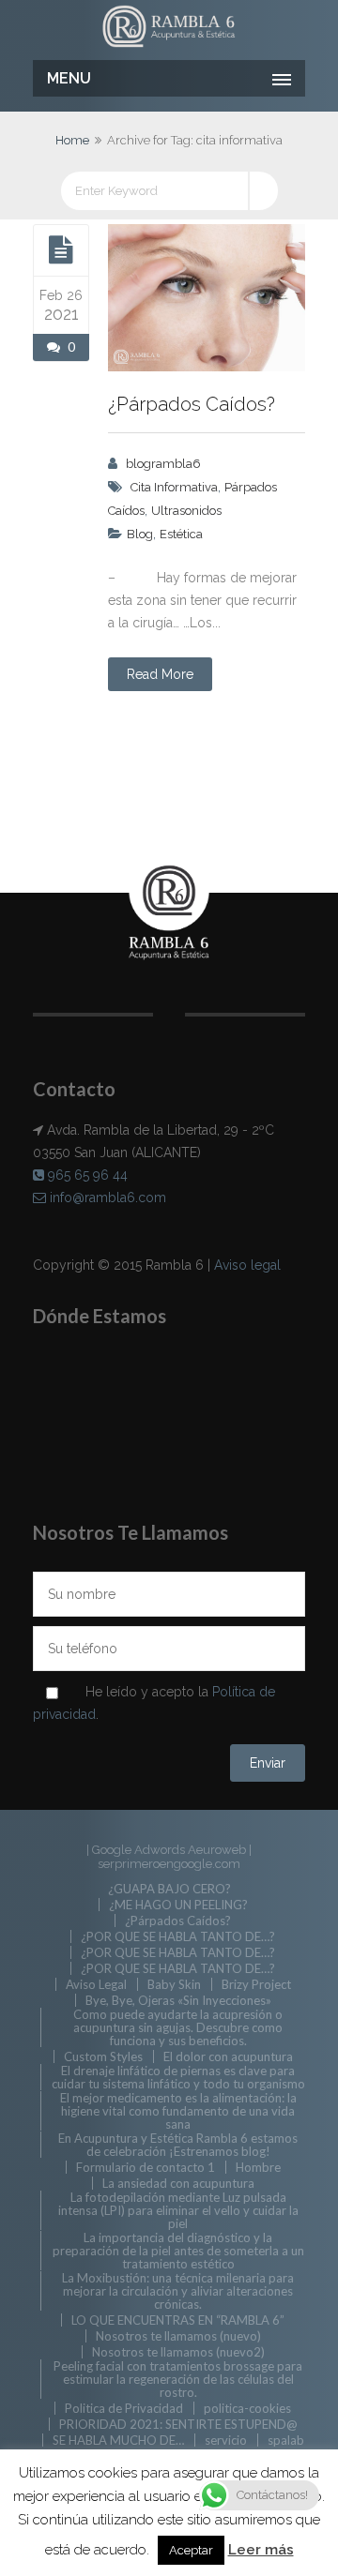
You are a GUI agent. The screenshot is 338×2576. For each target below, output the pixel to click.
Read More (160, 674)
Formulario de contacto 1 (146, 2167)
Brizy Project (256, 1984)
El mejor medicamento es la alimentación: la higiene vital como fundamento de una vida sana (178, 2111)
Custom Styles (103, 2056)
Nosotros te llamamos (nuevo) (178, 2336)
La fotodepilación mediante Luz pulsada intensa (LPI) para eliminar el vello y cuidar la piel (178, 2210)
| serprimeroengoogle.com (175, 1857)
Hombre (258, 2167)
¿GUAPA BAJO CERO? (169, 1889)
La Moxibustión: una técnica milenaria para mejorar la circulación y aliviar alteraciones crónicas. (178, 2291)
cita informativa (174, 487)
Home (72, 140)
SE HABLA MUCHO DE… (118, 2440)
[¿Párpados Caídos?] (61, 249)
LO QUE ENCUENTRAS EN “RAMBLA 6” (178, 2320)
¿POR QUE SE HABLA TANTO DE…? (178, 1936)
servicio (226, 2440)
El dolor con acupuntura (228, 2056)
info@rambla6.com (106, 1198)
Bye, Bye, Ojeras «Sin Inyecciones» (178, 2000)
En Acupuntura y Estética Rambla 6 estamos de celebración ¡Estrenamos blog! (178, 2145)
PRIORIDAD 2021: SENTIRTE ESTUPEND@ (178, 2424)
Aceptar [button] (191, 2550)
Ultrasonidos (186, 511)
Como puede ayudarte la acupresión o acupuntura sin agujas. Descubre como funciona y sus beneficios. (178, 2027)
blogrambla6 (163, 464)
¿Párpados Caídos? (192, 404)
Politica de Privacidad (124, 2408)
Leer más (261, 2550)
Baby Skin (174, 1984)
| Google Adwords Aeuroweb (168, 1850)
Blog (140, 534)
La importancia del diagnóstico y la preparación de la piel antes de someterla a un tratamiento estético (178, 2251)
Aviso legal (247, 1265)
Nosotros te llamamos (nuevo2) (178, 2352)
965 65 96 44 (86, 1175)
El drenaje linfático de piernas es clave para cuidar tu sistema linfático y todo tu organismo (178, 2077)
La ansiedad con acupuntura (178, 2183)
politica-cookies (247, 2408)
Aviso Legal (96, 1984)
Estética (181, 534)
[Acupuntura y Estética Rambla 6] (169, 28)
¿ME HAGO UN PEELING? (178, 1905)
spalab (286, 2440)
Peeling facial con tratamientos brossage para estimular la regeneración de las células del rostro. (178, 2379)
